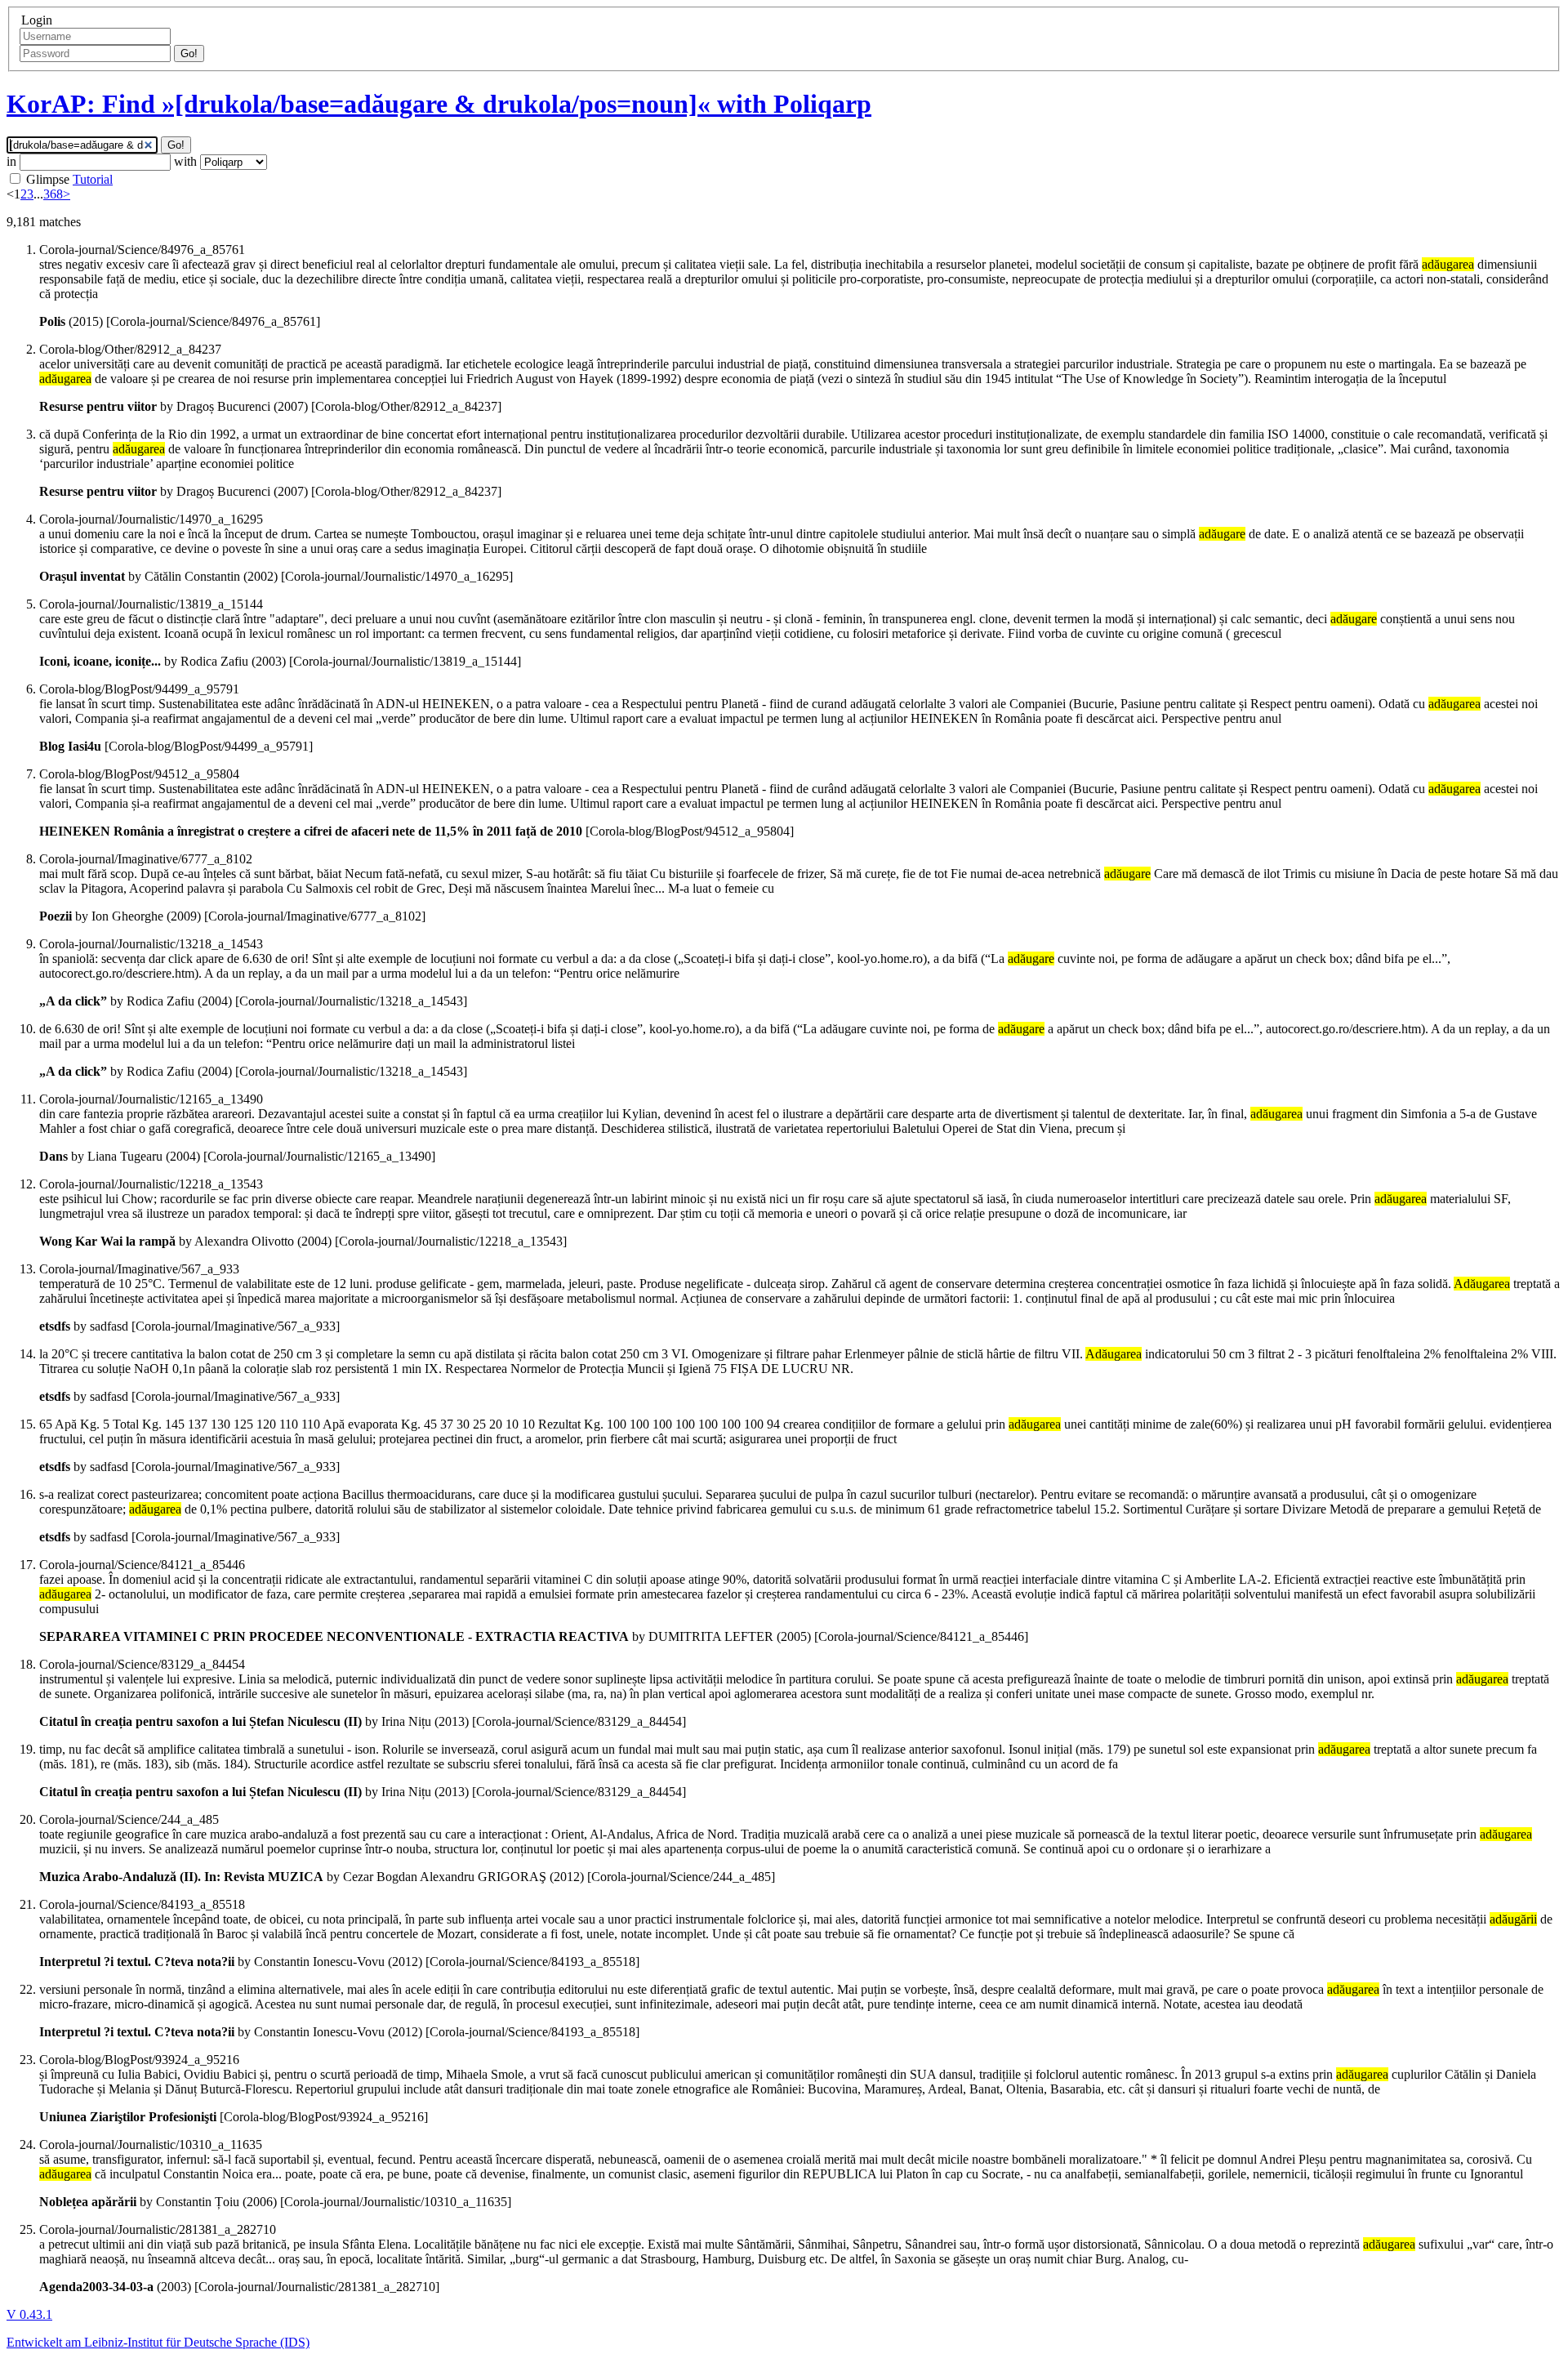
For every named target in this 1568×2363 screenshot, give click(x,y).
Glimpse (48, 179)
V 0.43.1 (29, 2314)
